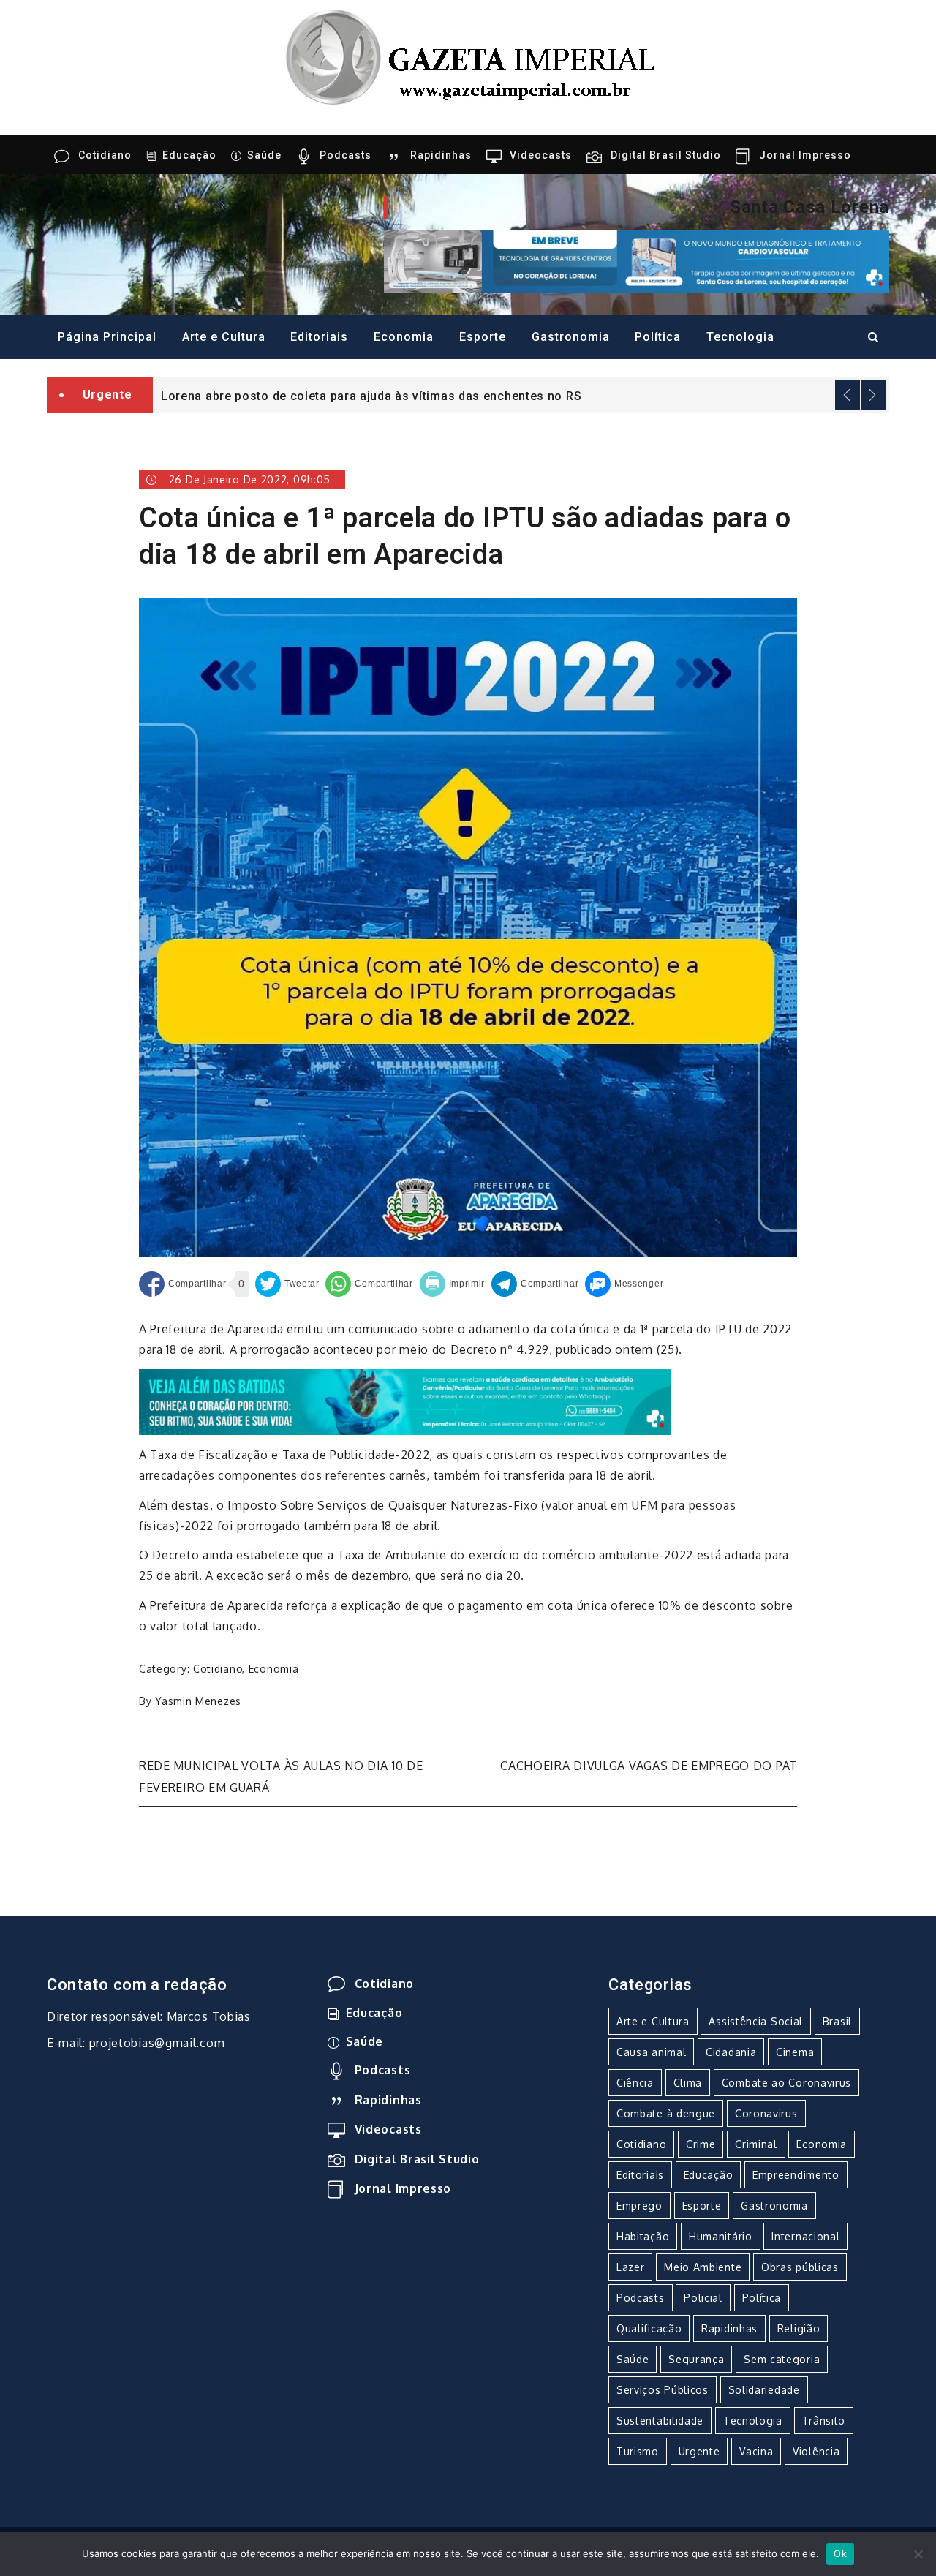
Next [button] (874, 395)
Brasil (837, 2021)
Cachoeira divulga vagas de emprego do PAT (649, 1766)
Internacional (805, 2236)
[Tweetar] (287, 1284)
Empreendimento (796, 2175)
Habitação (643, 2236)
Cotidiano (105, 155)
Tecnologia (740, 337)
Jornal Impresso (805, 155)
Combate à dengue (666, 2113)
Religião (799, 2328)
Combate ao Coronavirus (786, 2083)
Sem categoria (782, 2359)
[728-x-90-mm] (405, 1401)
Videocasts (541, 155)
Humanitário (721, 2236)
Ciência (635, 2083)
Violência (816, 2451)
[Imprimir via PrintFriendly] (453, 1284)
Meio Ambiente (703, 2267)
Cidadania (731, 2052)
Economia (404, 337)
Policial (703, 2298)
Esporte (483, 337)
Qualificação (649, 2328)
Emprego (639, 2206)
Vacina (756, 2451)
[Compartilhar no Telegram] (535, 1284)
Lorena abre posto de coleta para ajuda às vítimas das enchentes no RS (371, 396)
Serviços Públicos (663, 2390)
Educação (189, 155)
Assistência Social (756, 2021)
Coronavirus (766, 2113)
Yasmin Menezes (198, 1701)
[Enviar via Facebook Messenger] (624, 1284)
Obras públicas (800, 2267)
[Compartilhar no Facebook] (182, 1284)
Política (658, 337)
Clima (688, 2083)
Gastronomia (571, 337)
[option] (521, 395)
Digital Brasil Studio (666, 155)
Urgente (699, 2451)
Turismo (638, 2451)
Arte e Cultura (224, 337)
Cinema (795, 2052)
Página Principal (107, 337)
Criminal (756, 2144)
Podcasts (346, 155)
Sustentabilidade (660, 2421)
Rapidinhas (441, 155)
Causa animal (651, 2052)
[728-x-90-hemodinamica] (637, 260)
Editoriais (319, 337)
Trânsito (824, 2421)
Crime (701, 2144)
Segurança (696, 2359)
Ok (840, 2553)
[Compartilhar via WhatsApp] (369, 1284)
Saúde (264, 155)
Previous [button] (848, 395)
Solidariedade (764, 2390)
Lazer (631, 2267)
